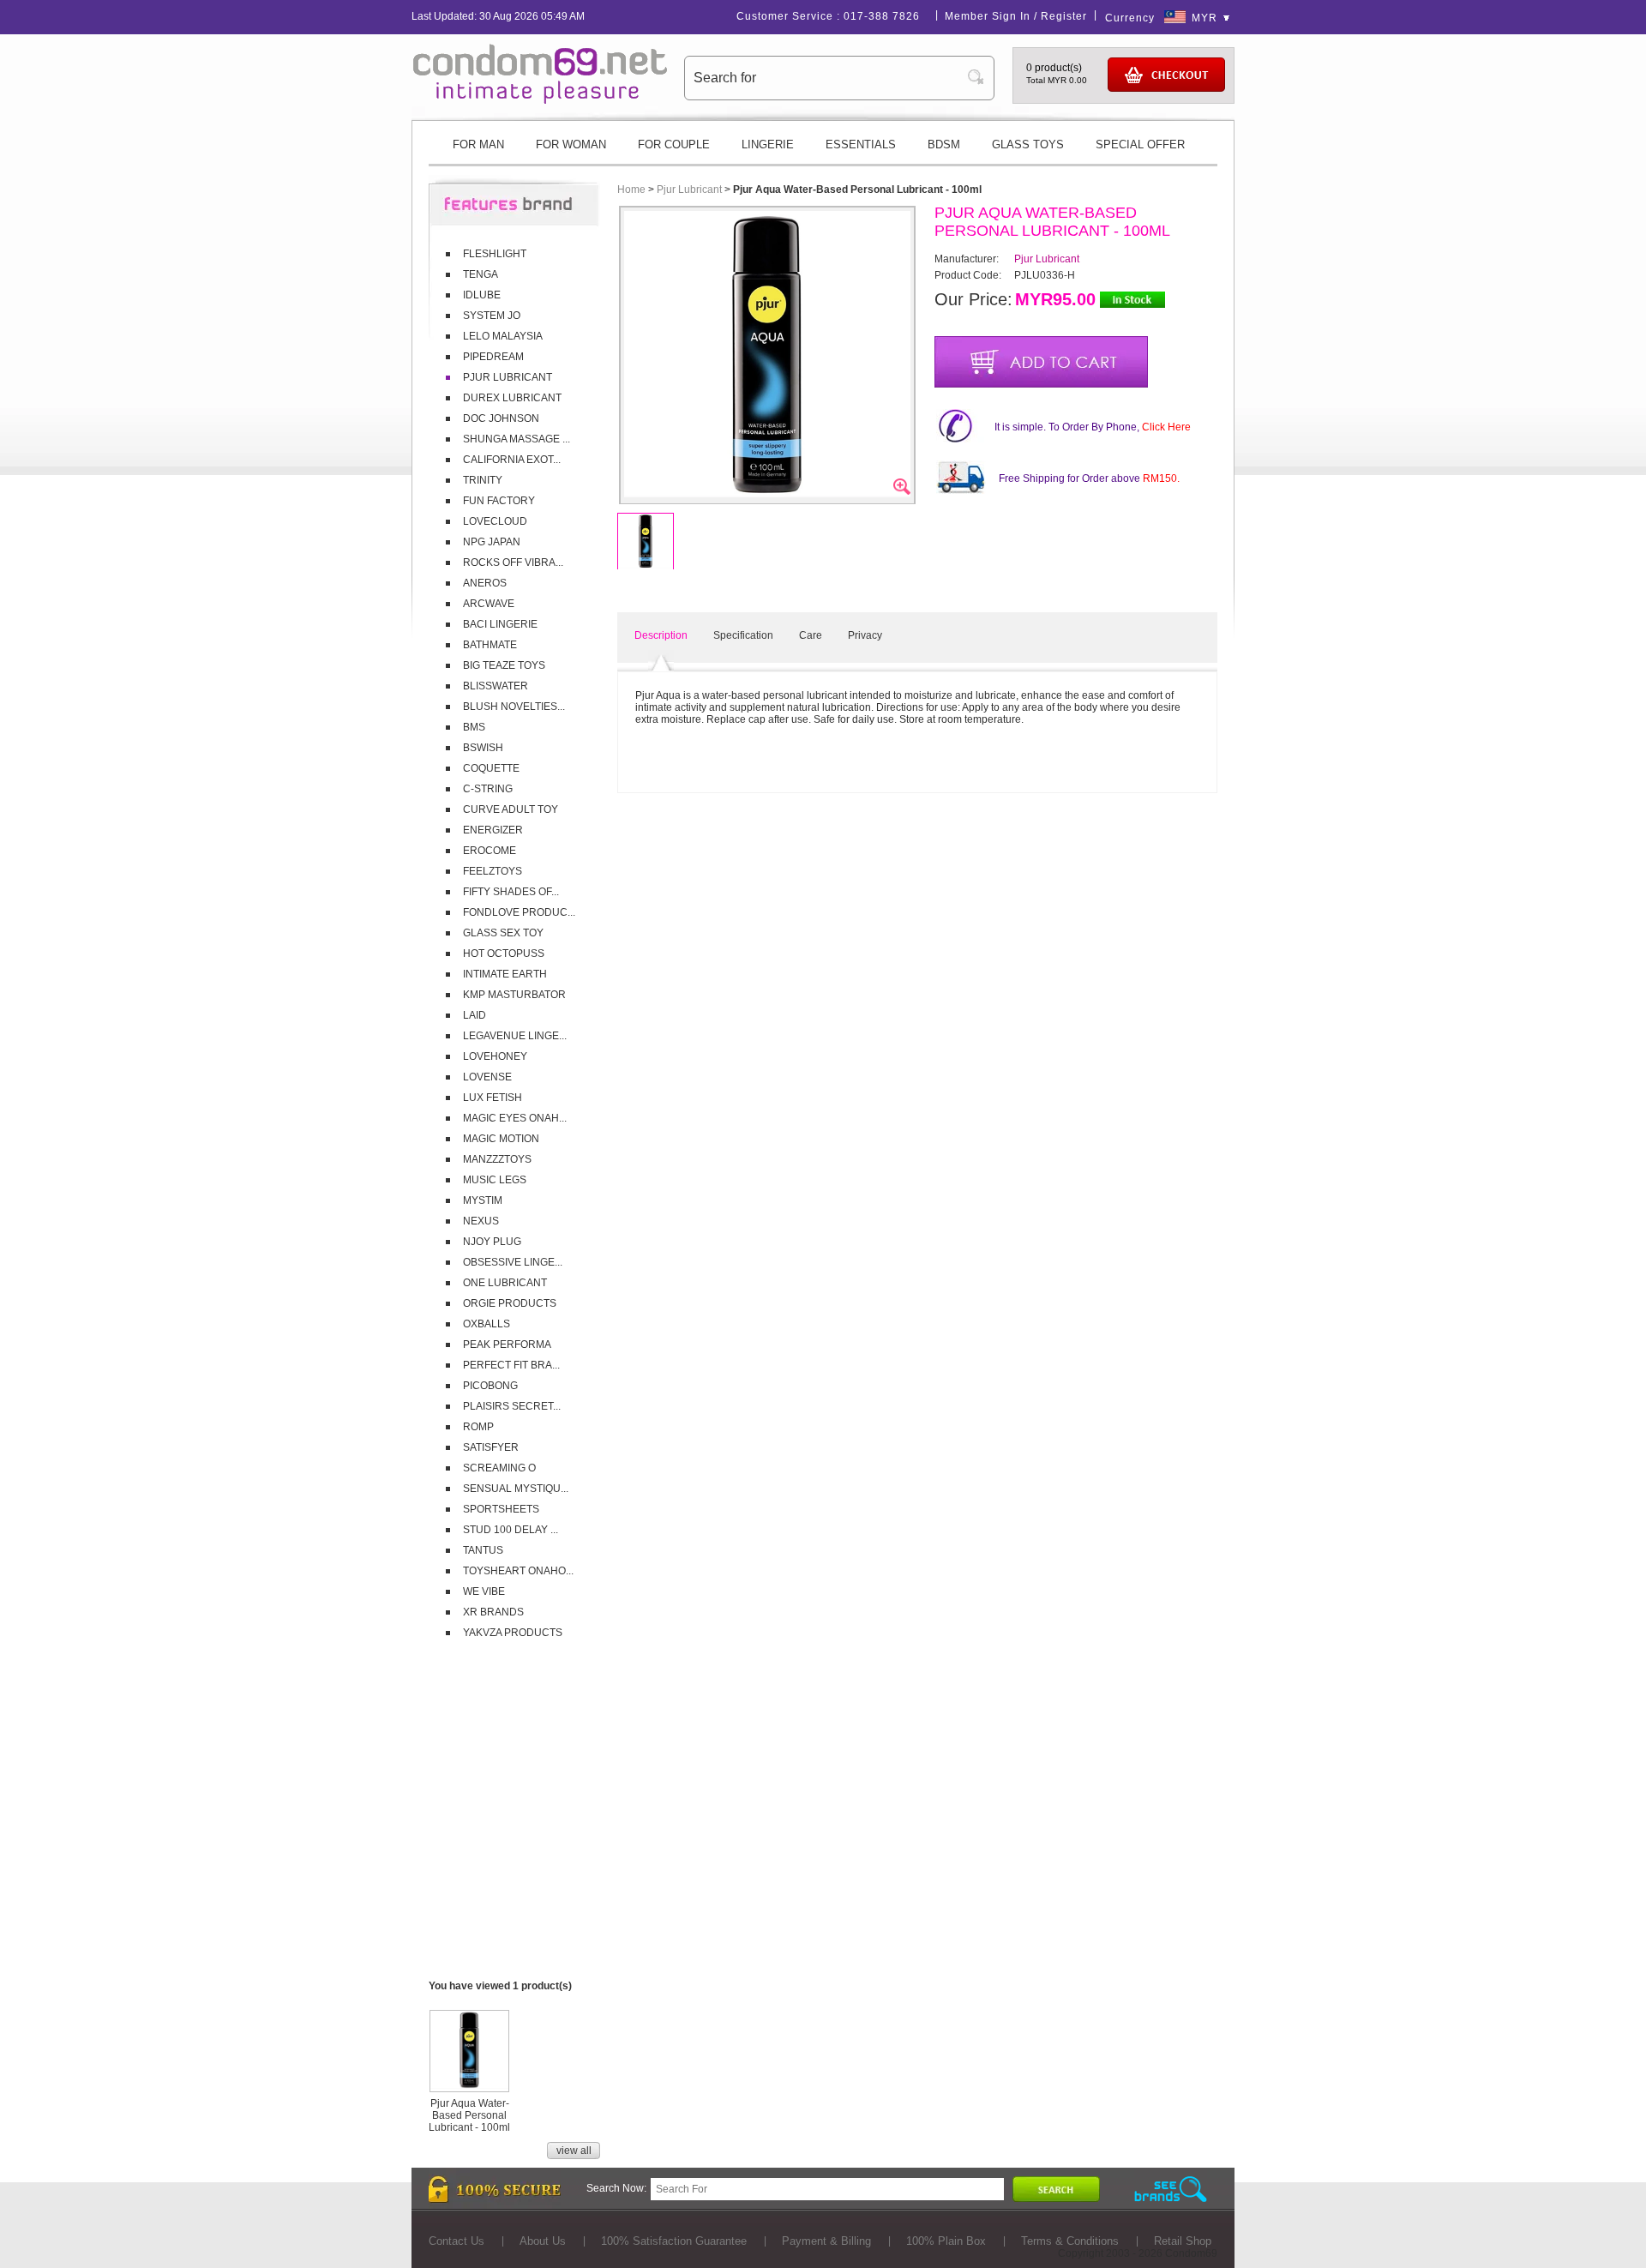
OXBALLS (487, 1324)
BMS (474, 727)
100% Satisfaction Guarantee (674, 2241)
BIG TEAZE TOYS (504, 665)
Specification (743, 635)
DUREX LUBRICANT (512, 398)
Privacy (865, 635)
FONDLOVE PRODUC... (519, 912)
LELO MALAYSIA (503, 336)
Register (1064, 16)
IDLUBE (482, 295)
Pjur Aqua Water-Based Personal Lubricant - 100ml (469, 2115)
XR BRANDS (493, 1612)
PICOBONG (490, 1386)
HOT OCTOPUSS (504, 954)
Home (631, 190)
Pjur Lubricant (689, 190)
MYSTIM (483, 1200)
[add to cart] (1041, 362)
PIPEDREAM (493, 357)
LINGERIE (768, 144)
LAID (475, 1015)
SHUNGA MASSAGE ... (517, 439)
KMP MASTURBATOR (514, 995)
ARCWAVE (489, 604)
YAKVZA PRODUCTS (513, 1633)
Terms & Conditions (1070, 2241)
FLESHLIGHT (495, 254)
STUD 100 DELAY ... (511, 1530)
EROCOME (490, 851)
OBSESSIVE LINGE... (513, 1262)
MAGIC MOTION (501, 1139)
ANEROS (485, 583)
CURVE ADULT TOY (511, 809)
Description (661, 635)
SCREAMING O (499, 1468)
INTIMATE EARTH (505, 974)
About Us (543, 2241)
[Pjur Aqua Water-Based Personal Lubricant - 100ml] (469, 2085)
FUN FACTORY (499, 501)
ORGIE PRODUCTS (510, 1303)
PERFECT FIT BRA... (511, 1365)
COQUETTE (491, 768)
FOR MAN (478, 144)
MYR (1204, 18)
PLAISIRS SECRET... (512, 1406)
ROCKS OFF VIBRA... (513, 562)
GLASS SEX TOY (503, 933)
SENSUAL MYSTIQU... (516, 1489)
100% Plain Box (946, 2241)
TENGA (481, 274)
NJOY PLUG (492, 1242)
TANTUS (483, 1550)
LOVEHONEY (495, 1056)
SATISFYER (491, 1447)
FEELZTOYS (493, 871)
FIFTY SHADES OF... (511, 892)
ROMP (478, 1427)
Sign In (1011, 16)
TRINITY (483, 480)
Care (811, 635)
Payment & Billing (826, 2241)
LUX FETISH (493, 1098)
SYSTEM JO (492, 316)
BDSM (944, 144)
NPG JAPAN (492, 542)
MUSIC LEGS (495, 1180)
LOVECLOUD (495, 521)
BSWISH (483, 748)
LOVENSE (487, 1077)
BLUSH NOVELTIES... (514, 707)
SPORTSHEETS (501, 1509)
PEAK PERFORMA (507, 1345)
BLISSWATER (496, 686)
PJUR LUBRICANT (508, 377)
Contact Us (457, 2241)
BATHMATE (490, 645)
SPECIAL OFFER (1140, 144)
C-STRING (488, 789)
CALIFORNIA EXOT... (512, 460)
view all (574, 2151)
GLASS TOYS (1028, 144)
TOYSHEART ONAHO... (518, 1571)
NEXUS (481, 1221)
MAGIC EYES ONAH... (515, 1118)
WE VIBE (484, 1591)
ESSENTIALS (861, 144)
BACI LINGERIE (500, 624)
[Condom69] (540, 100)
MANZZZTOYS (497, 1159)
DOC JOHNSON (501, 418)
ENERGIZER (493, 830)
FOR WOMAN (571, 144)
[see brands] (1171, 2190)
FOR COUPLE (674, 144)
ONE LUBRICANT (505, 1283)
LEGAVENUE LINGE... (515, 1036)
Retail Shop (1183, 2241)
